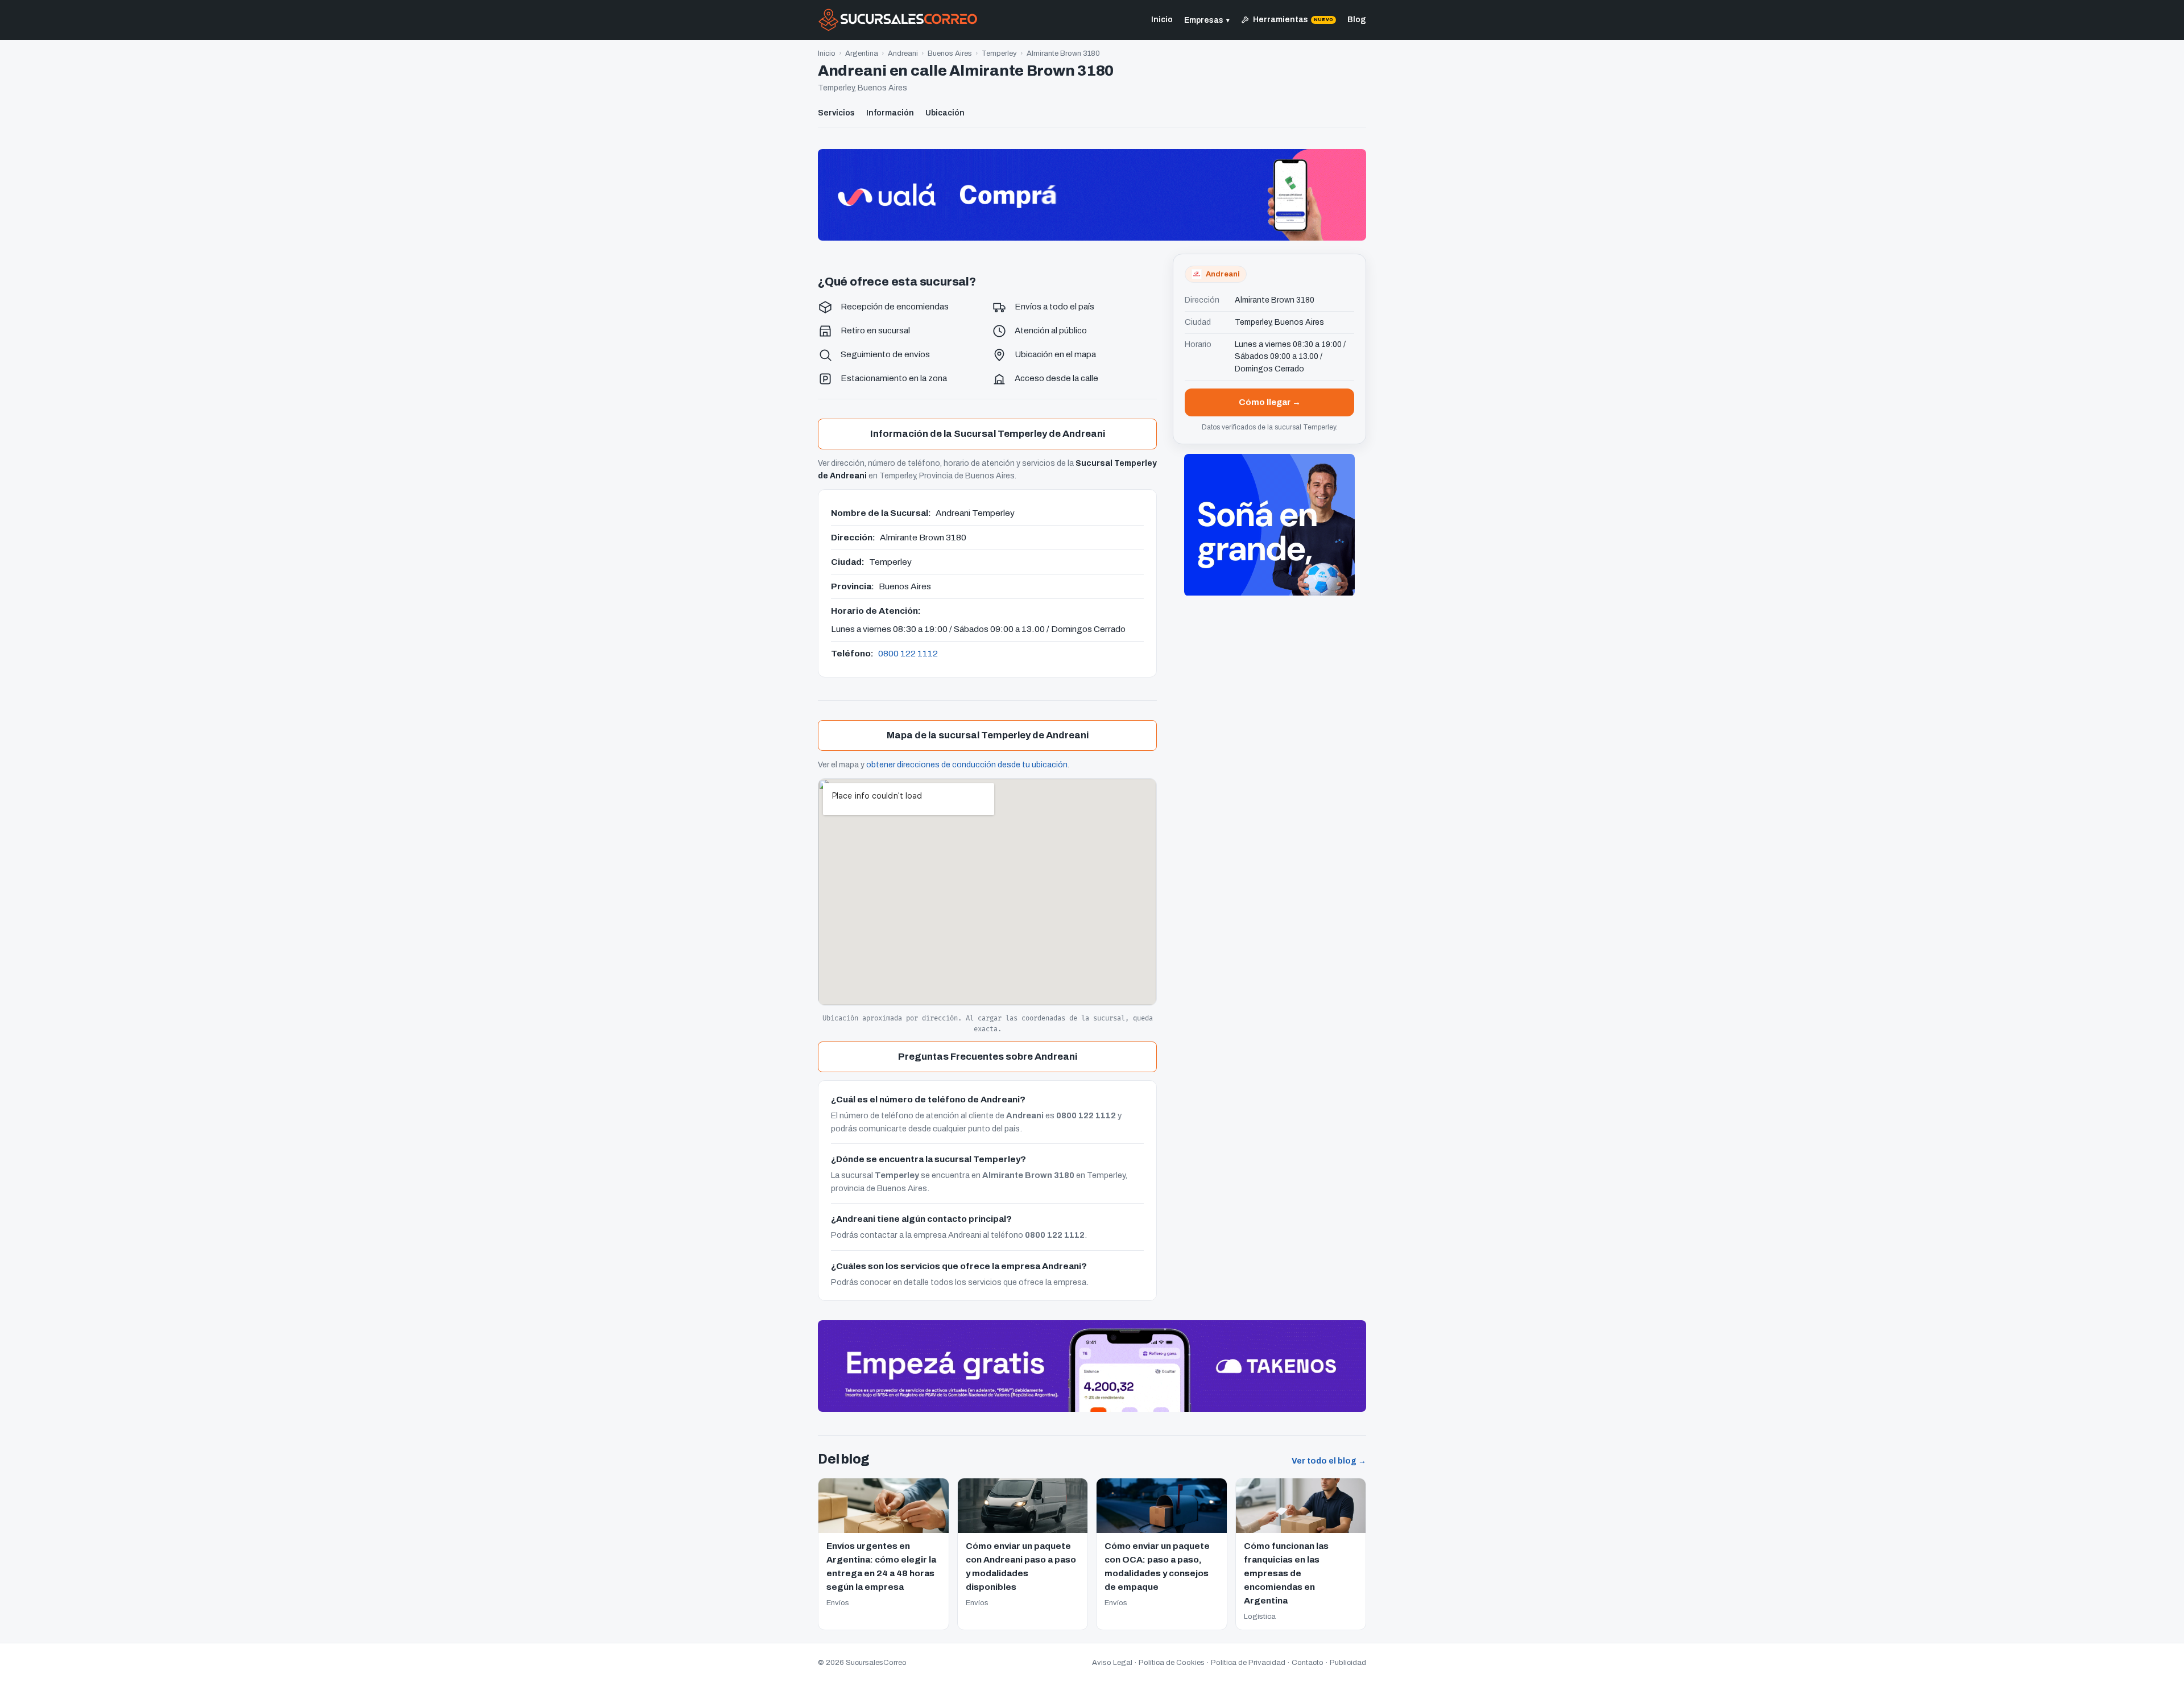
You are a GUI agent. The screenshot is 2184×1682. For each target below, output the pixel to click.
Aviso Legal (1112, 1663)
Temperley (999, 53)
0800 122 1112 (908, 653)
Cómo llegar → (1270, 402)
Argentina (862, 53)
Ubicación (945, 113)
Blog (1357, 20)
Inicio (1162, 20)
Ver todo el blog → (1329, 1461)
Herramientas (1293, 20)
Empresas (1207, 20)
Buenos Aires (950, 53)
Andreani (903, 53)
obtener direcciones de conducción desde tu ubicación (967, 765)
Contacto (1308, 1663)
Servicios (836, 113)
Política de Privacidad (1248, 1663)
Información (890, 113)
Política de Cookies (1172, 1663)
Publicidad (1348, 1663)
